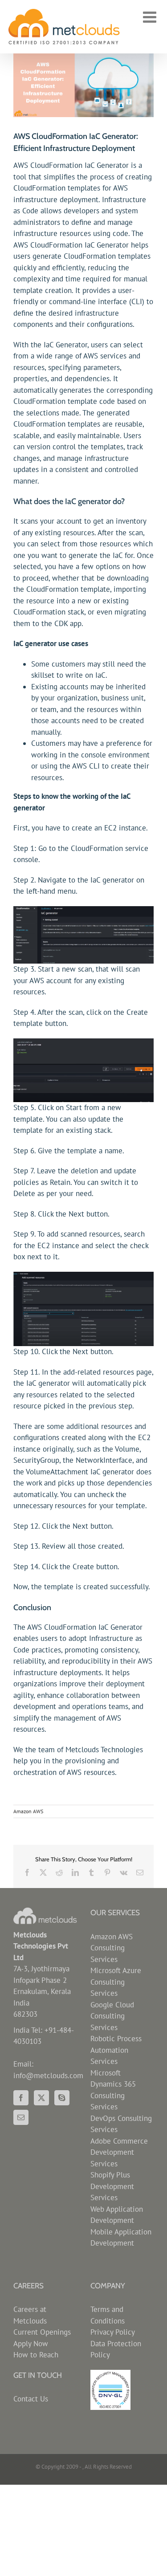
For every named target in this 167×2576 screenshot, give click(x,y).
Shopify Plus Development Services (112, 2186)
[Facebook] (21, 2098)
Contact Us (31, 2399)
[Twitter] (41, 2098)
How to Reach (36, 2355)
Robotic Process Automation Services (116, 2050)
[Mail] (21, 2117)
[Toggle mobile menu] (151, 17)
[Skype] (62, 2098)
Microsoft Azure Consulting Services (116, 1982)
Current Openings (42, 2332)
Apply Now (31, 2344)
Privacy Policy (113, 2332)
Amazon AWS (28, 1811)
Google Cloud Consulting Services (112, 2016)
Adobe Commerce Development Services (119, 2152)
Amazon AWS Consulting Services (112, 1948)
